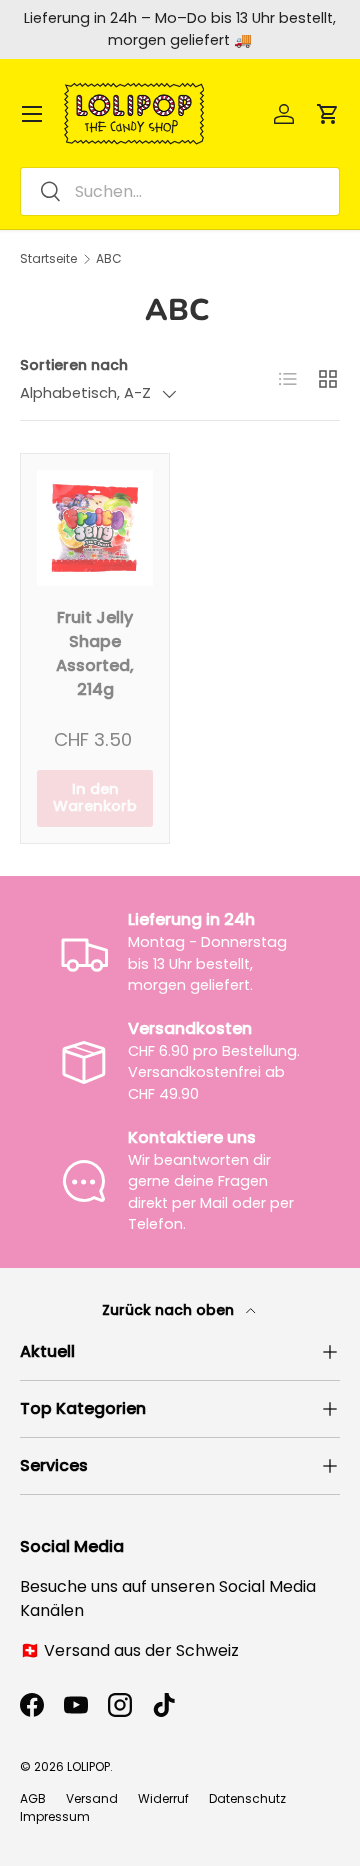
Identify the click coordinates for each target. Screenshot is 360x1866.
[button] (328, 114)
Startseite (48, 259)
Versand (92, 1798)
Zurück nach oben (170, 1310)
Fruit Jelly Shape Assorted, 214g (95, 653)
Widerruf (163, 1798)
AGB (33, 1798)
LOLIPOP (88, 1766)
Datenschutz (247, 1798)
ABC (109, 259)
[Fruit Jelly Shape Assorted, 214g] (95, 528)
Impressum (55, 1816)
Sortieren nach (74, 365)
